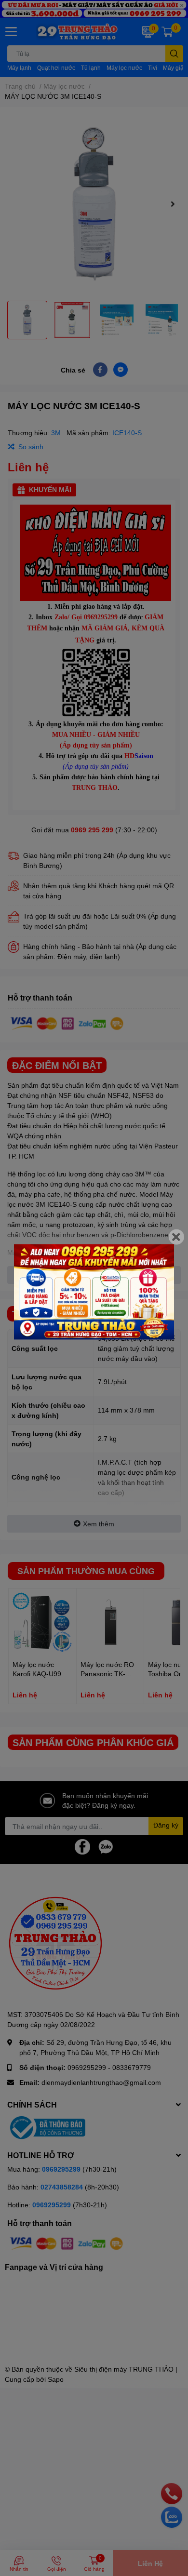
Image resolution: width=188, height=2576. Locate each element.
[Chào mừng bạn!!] (94, 1292)
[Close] (176, 1237)
